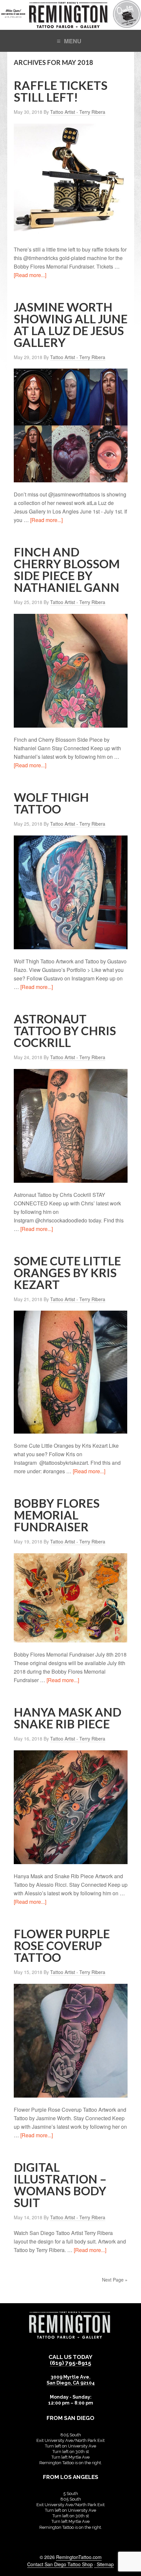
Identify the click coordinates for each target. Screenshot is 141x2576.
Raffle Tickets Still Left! (61, 91)
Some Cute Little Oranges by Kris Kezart (67, 1273)
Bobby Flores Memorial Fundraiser (57, 1515)
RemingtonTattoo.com (79, 2557)
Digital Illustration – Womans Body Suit (60, 2185)
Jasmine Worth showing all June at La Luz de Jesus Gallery (71, 325)
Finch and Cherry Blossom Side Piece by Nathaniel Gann (67, 570)
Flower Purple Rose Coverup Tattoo (62, 1945)
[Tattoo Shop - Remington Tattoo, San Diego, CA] (70, 26)
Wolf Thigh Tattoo (51, 803)
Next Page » (115, 2280)
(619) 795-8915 (70, 2363)
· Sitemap (104, 2564)
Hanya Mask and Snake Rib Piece (68, 1718)
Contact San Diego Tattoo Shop (60, 2564)
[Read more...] (30, 275)
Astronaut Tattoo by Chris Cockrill (65, 1031)
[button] (70, 40)
